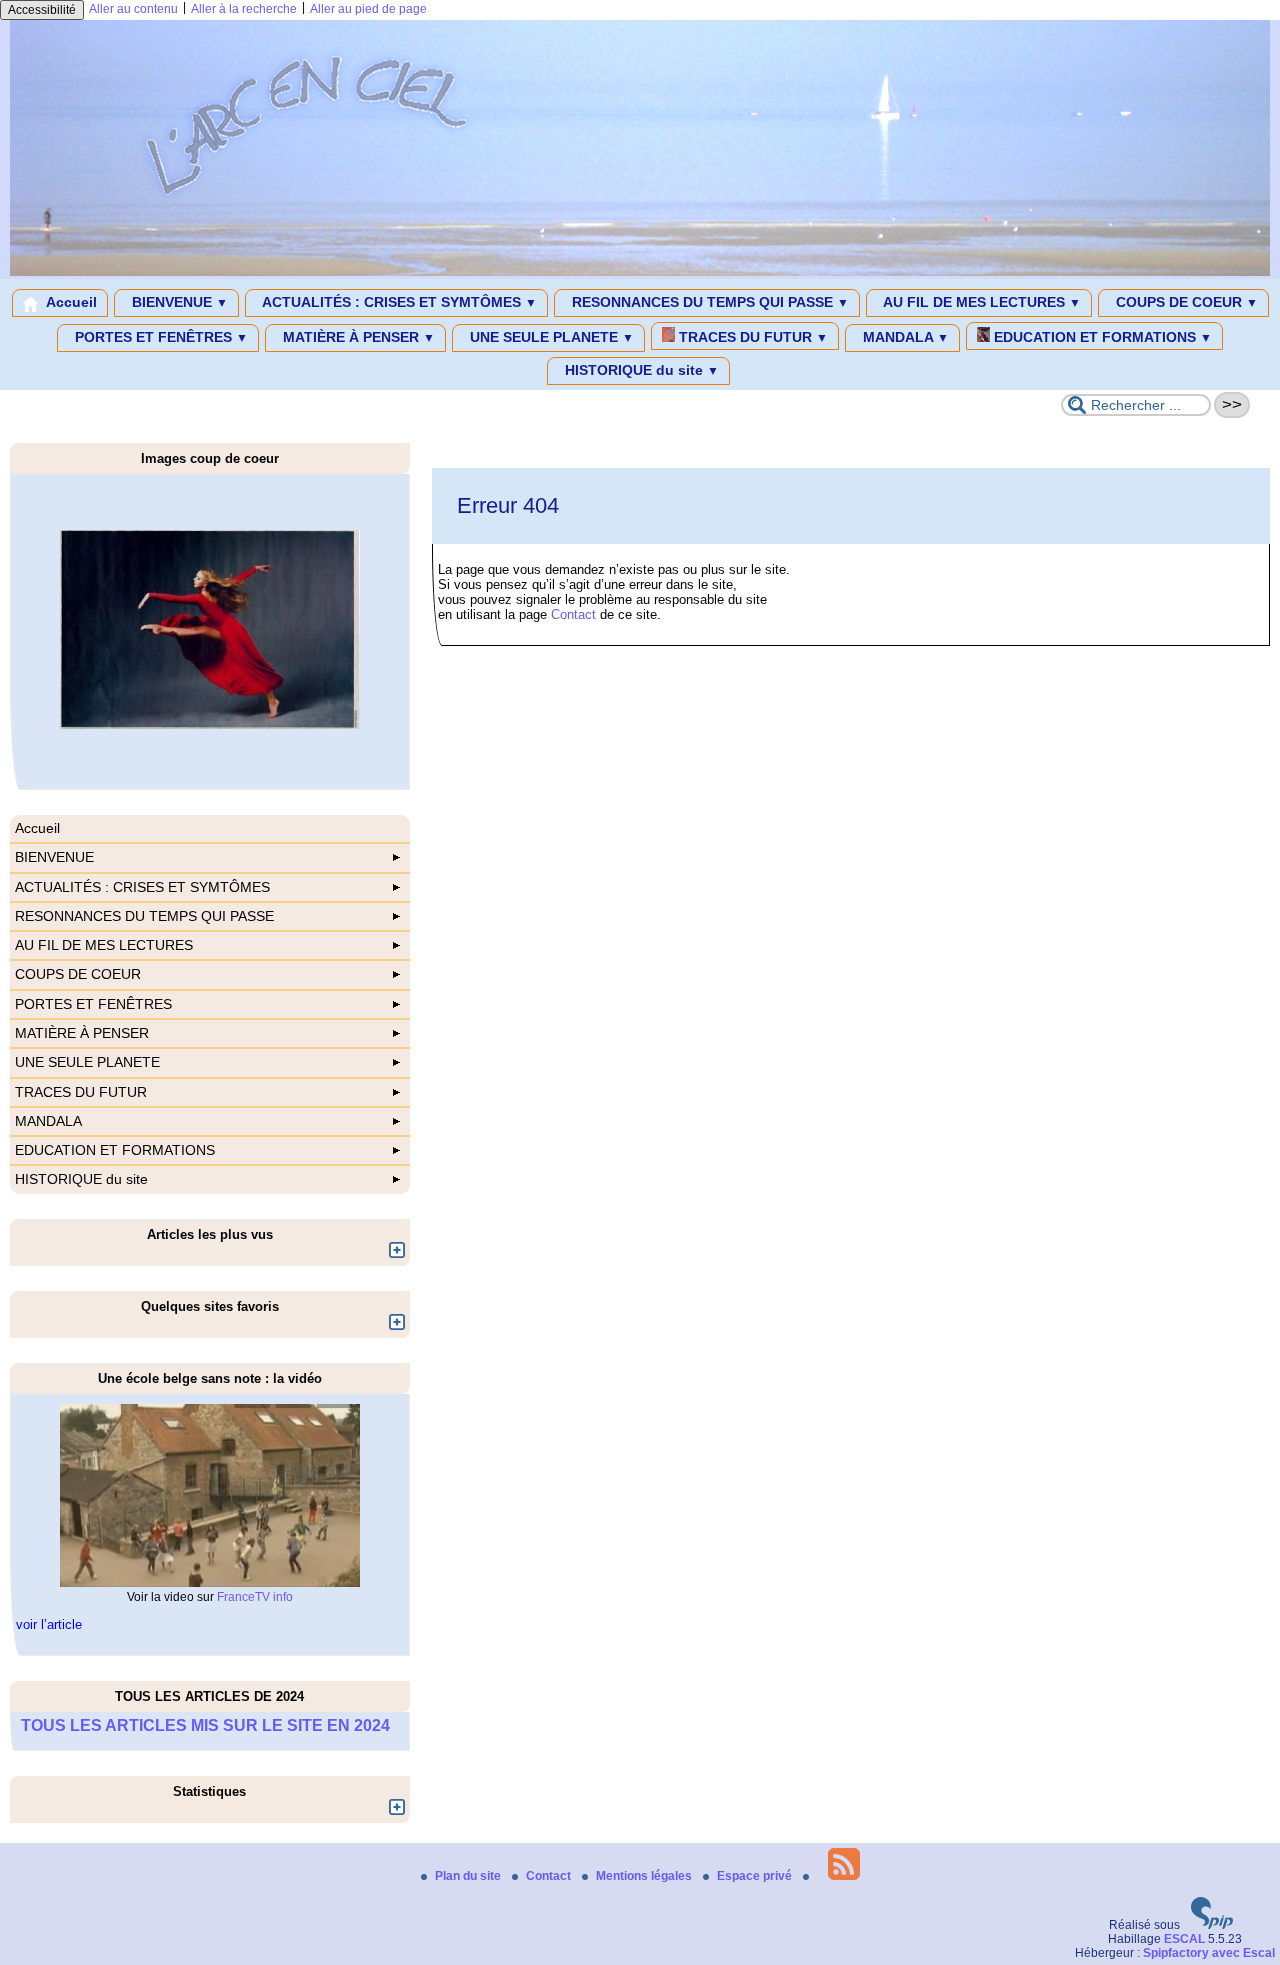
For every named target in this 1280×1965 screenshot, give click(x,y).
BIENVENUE (178, 302)
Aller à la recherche (244, 9)
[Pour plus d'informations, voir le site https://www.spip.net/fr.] (1212, 1925)
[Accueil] (640, 272)
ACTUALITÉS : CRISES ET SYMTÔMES (398, 302)
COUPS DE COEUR (1185, 302)
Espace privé (756, 1876)
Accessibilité (42, 10)
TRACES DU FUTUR (751, 337)
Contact (573, 614)
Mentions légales (645, 1876)
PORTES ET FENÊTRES (159, 337)
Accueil (70, 302)
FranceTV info (255, 1597)
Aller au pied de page (368, 9)
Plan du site (469, 1876)
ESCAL (1184, 1939)
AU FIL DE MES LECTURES (980, 302)
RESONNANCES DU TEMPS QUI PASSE (708, 302)
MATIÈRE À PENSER (357, 337)
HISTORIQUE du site (640, 370)
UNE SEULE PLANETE (550, 337)
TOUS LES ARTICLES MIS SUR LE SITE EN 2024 (205, 1725)
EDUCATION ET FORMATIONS (1101, 337)
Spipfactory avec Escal (1209, 1953)
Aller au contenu (133, 9)
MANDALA (904, 337)
